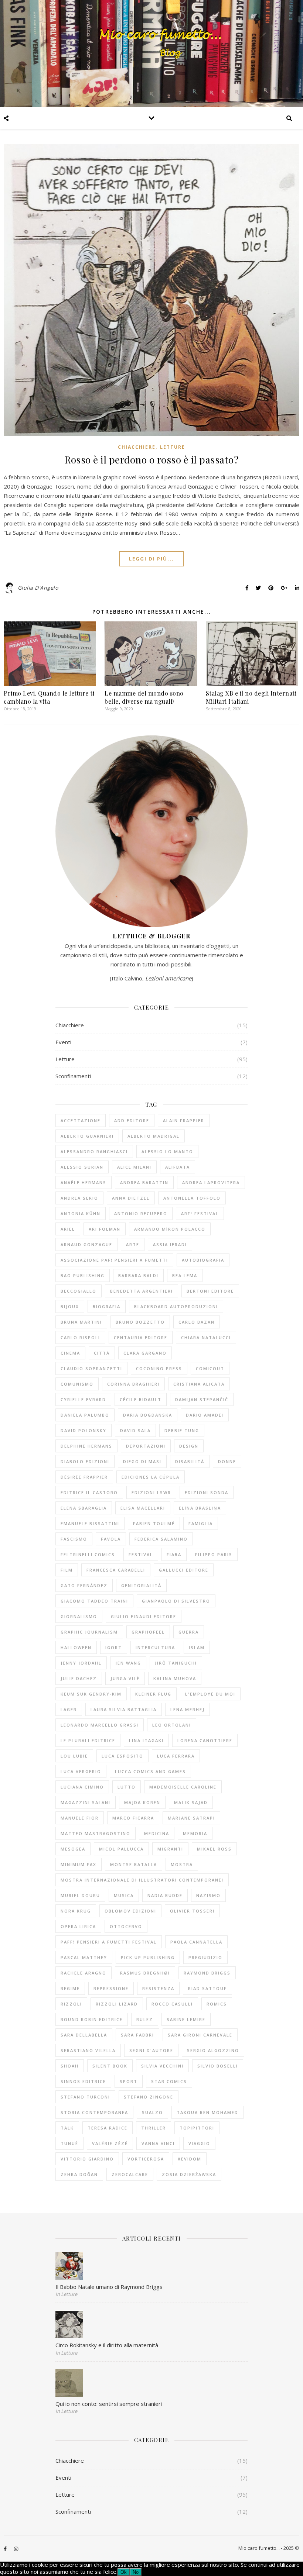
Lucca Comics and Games (150, 1771)
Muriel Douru (80, 1895)
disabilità (190, 1461)
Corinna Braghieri (133, 1384)
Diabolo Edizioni (85, 1461)
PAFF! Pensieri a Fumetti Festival (109, 1942)
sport (129, 2081)
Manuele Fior (80, 1818)
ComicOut (210, 1368)
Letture (173, 447)
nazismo (208, 1895)
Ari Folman (105, 1229)
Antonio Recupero (141, 1213)
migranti (170, 1849)
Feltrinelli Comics (88, 1554)
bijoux (70, 1306)
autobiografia (203, 1260)
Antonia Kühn (81, 1213)
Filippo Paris (214, 1554)
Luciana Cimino (82, 1787)
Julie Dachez (79, 1678)
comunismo (77, 1384)
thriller (154, 2128)
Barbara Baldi (138, 1275)
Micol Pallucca (121, 1849)
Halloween (76, 1647)
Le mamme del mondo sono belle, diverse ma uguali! (144, 697)
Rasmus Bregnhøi (145, 1973)
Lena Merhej (188, 1709)
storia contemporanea (94, 2112)
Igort (114, 1647)
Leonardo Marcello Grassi (100, 1725)
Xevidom (190, 2159)
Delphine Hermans (86, 1446)
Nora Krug (76, 1911)
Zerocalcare (130, 2174)
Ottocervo (126, 1926)
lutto (127, 1787)
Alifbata (178, 1167)
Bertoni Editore (210, 1291)
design (189, 1446)
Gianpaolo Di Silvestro (176, 1601)
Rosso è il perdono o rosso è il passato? (151, 460)
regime (70, 1988)
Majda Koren (142, 1802)
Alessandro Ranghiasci (94, 1151)
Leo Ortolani (172, 1725)
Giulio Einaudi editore (144, 1616)
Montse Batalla (134, 1864)
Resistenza (158, 1988)
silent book (110, 2066)
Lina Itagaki (146, 1740)
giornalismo (79, 1616)
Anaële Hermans (84, 1182)
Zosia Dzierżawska (189, 2174)
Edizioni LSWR (151, 1492)
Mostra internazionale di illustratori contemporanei (142, 1880)
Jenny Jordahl (81, 1663)
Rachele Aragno (84, 1973)
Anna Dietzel (131, 1198)
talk (67, 2128)
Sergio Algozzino (213, 2050)
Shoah (70, 2066)
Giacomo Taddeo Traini (94, 1601)
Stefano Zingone (149, 2097)
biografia (107, 1306)
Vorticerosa (146, 2159)
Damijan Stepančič (202, 1399)
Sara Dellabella (84, 2035)
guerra (189, 1632)
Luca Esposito (122, 1756)
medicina (157, 1833)
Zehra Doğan (79, 2174)
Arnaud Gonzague (86, 1244)
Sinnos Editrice (83, 2081)
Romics (217, 2004)
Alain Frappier (184, 1120)
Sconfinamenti (73, 1076)
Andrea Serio (79, 1198)
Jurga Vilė (125, 1678)
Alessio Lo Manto (167, 1151)
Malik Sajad (191, 1802)
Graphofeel (148, 1632)
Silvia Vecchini (162, 2066)
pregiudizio (205, 1957)
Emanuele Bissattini (90, 1523)
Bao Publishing (83, 1275)
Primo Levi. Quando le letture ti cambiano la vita (49, 697)
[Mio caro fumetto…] (151, 54)
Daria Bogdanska (148, 1415)
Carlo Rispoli (80, 1337)
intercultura (155, 1647)
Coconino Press (159, 1368)
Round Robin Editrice (92, 2019)
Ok (124, 2572)
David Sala (135, 1430)
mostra (182, 1864)
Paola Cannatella (196, 1942)
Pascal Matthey (84, 1957)
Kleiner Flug (153, 1694)
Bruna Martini (81, 1322)
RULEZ (145, 2019)
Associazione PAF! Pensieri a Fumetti (114, 1260)
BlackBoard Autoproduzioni (176, 1306)
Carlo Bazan (197, 1322)
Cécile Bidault (141, 1399)
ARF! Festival (200, 1213)
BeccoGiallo (79, 1291)
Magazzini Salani (86, 1802)
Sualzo (152, 2112)
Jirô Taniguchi (176, 1663)
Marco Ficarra (133, 1818)
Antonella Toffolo (192, 1198)
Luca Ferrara (176, 1756)
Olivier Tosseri (192, 1911)
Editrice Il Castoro (89, 1492)
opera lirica (78, 1926)
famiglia (201, 1523)
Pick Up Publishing (148, 1957)
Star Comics (169, 2081)
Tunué (69, 2143)
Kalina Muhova (175, 1678)
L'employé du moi (210, 1694)
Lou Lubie (74, 1756)
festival (141, 1554)
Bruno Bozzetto (140, 1322)
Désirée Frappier (84, 1477)
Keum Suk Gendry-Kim (91, 1694)
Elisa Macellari (143, 1508)
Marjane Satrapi (191, 1818)
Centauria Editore (141, 1337)
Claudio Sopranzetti (91, 1368)
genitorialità (141, 1585)
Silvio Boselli (218, 2066)
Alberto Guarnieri (87, 1136)
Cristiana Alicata (199, 1384)
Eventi (63, 1042)
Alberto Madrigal (154, 1136)
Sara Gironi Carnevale (200, 2035)
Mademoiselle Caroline (183, 1787)
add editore (132, 1120)
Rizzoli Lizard (117, 2004)
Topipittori (197, 2128)
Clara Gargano (145, 1353)
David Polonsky (84, 1430)
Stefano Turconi (85, 2097)
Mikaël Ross (214, 1849)
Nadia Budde (165, 1895)
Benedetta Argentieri (142, 1291)
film (67, 1570)
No (136, 2572)
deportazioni (146, 1446)
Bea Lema (185, 1275)
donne (227, 1461)
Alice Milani (134, 1167)
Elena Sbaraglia (84, 1508)
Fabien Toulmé (154, 1523)
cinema (70, 1353)
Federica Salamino (161, 1539)
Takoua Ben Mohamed (207, 2112)
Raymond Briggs (207, 1973)
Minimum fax (79, 1864)
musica (124, 1895)
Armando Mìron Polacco (170, 1229)
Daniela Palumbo (85, 1415)
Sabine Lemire (186, 2019)
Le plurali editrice (88, 1740)
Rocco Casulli (172, 2004)
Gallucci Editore (184, 1570)
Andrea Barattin (144, 1182)
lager (69, 1709)
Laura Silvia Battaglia (124, 1709)
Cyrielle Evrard (83, 1399)
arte (133, 1244)
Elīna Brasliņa (200, 1508)
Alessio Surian (82, 1167)
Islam (197, 1647)
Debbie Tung (182, 1430)
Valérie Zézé (110, 2143)
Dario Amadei (205, 1415)
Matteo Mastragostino (96, 1833)
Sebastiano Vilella (88, 2050)
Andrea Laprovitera (211, 1182)
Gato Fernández (84, 1585)
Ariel (68, 1229)
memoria (195, 1833)
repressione (111, 1988)
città (102, 1353)
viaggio (199, 2143)
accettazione (81, 1120)
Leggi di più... (151, 559)
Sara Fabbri (137, 2035)
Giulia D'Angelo (38, 588)
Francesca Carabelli (116, 1570)
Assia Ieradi (170, 1244)
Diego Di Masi (142, 1461)
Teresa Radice (108, 2128)
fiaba (174, 1554)
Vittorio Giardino (87, 2159)
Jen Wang (128, 1663)
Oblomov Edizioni (130, 1911)
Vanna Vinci (158, 2143)
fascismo (74, 1539)
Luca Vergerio (81, 1771)
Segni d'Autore (151, 2050)
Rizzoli (71, 2004)
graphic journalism (89, 1632)
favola (111, 1539)
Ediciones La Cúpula (151, 1477)
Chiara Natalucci (206, 1337)
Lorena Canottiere (205, 1740)
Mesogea (73, 1849)
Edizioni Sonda (207, 1492)
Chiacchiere (137, 447)
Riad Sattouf (207, 1988)
